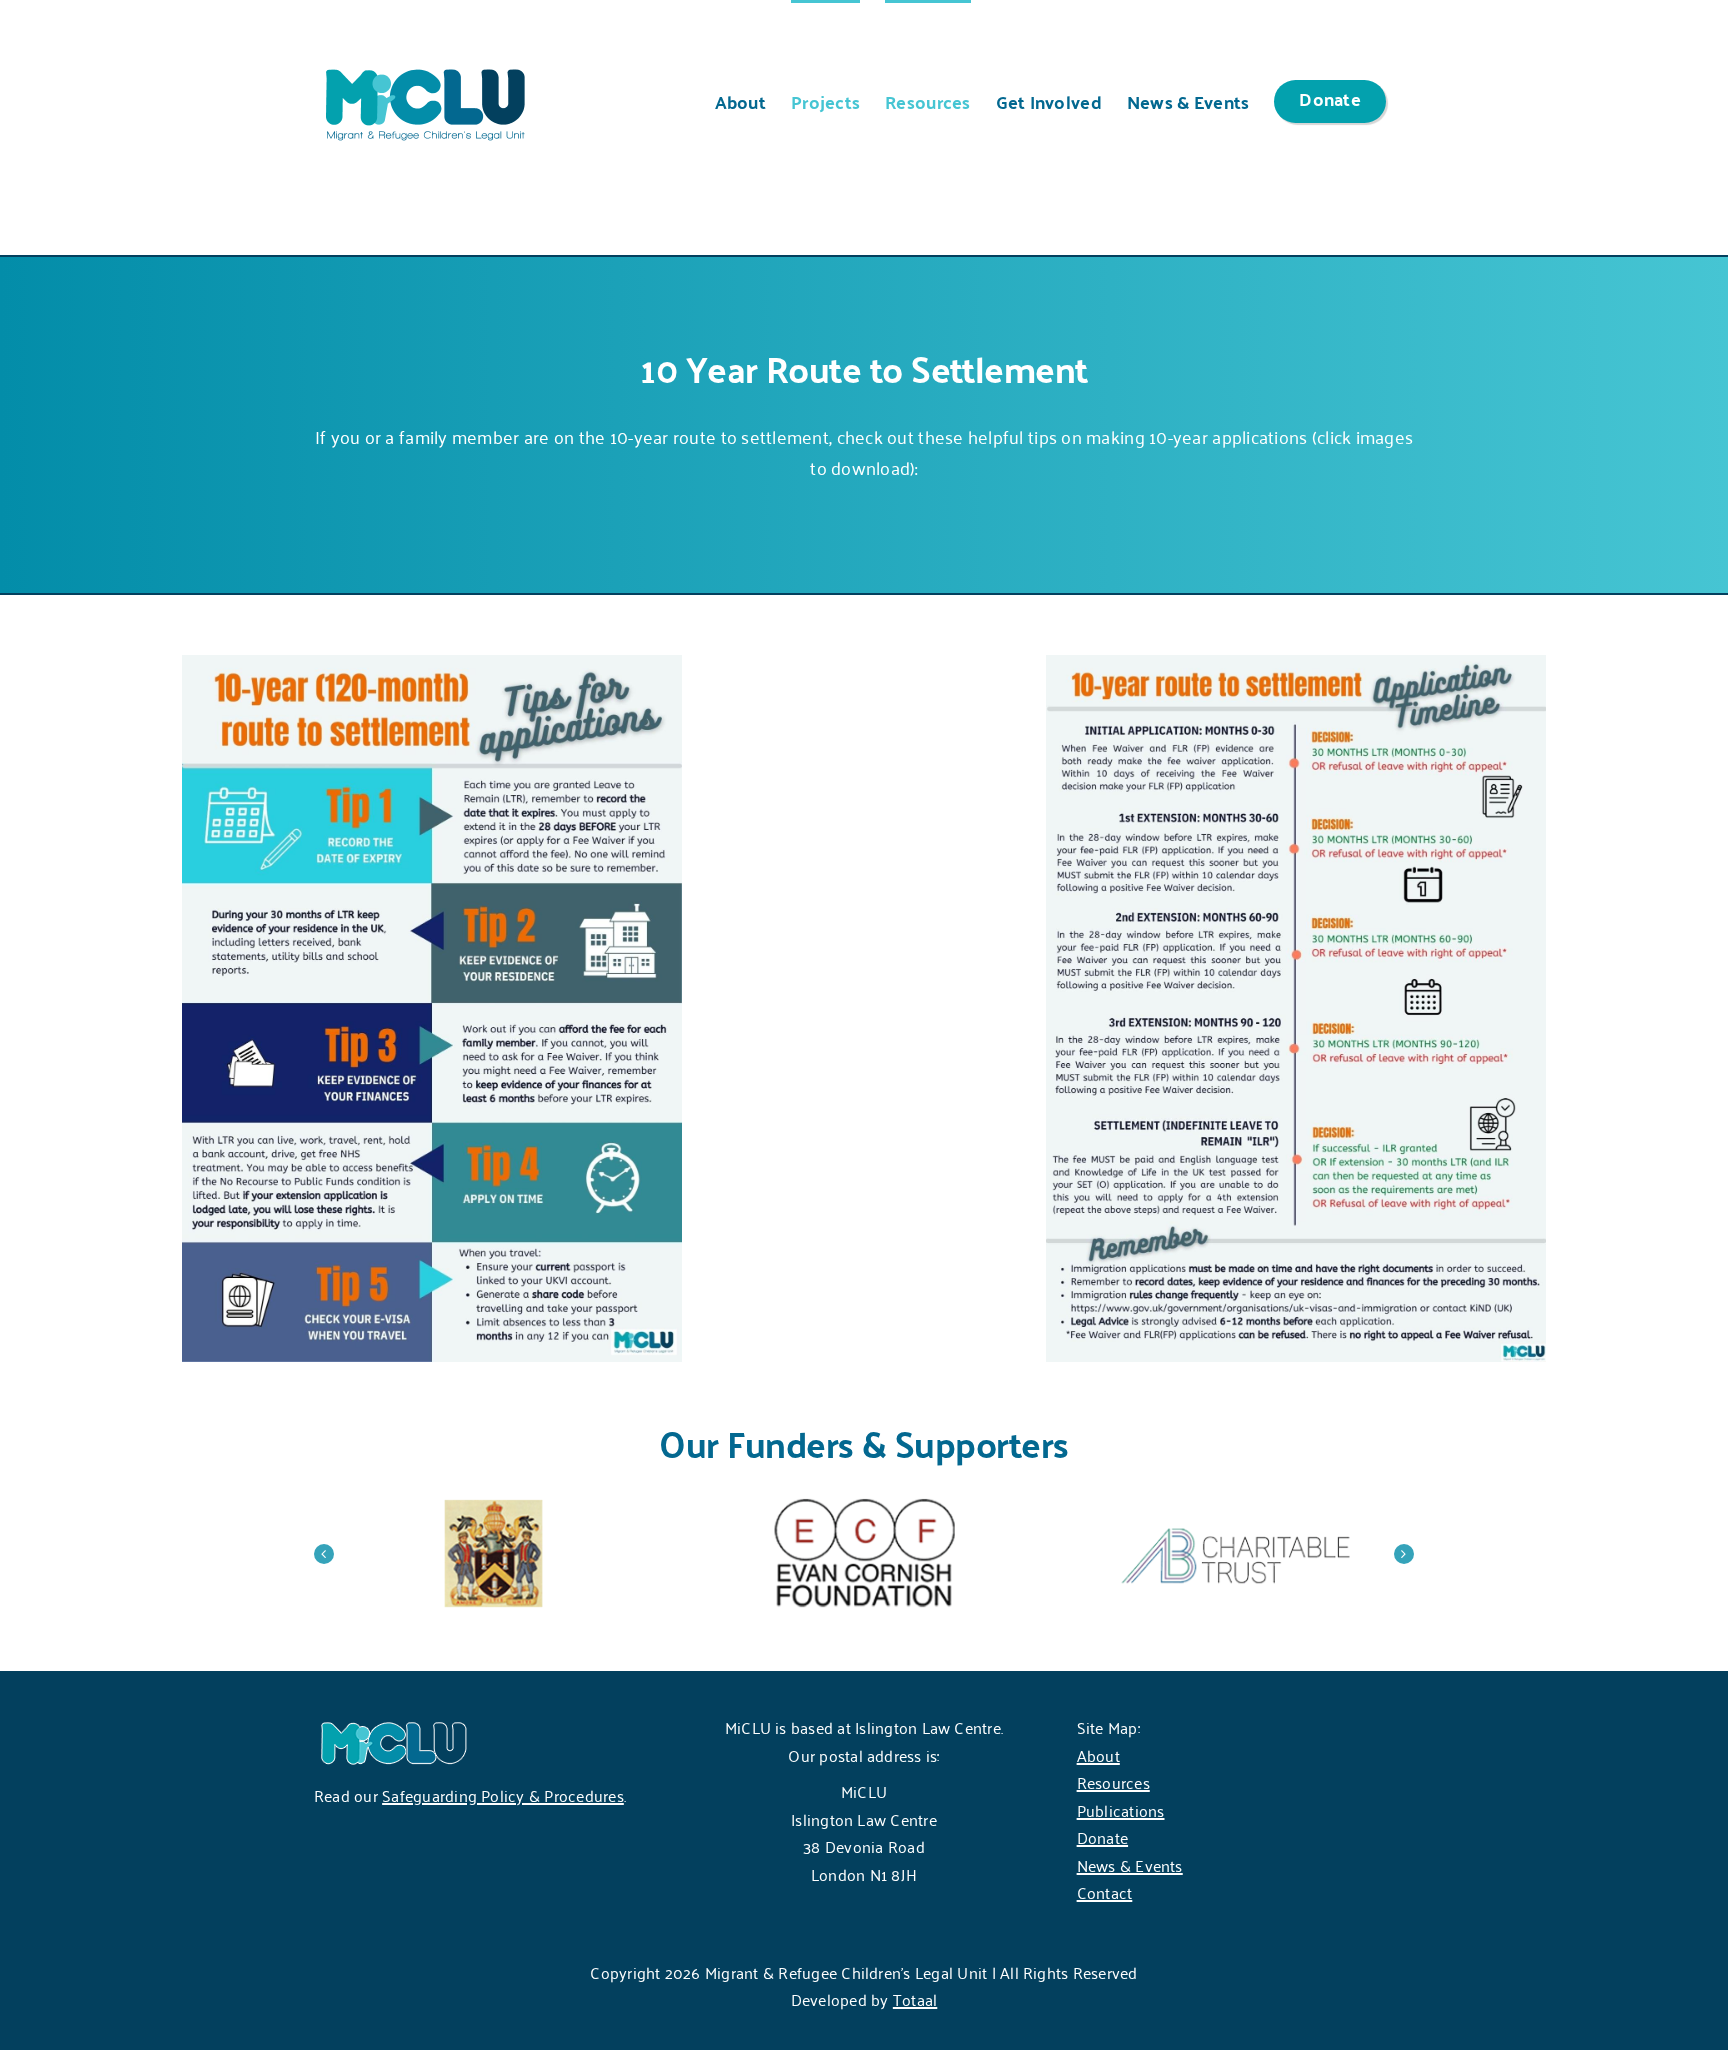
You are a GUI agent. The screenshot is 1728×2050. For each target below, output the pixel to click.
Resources (1113, 1782)
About (1098, 1755)
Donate (1102, 1837)
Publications (1121, 1810)
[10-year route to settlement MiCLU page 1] (432, 664)
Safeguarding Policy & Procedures (503, 1795)
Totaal (915, 1999)
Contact (1105, 1892)
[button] (324, 1554)
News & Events (1130, 1865)
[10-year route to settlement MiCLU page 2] (1296, 664)
